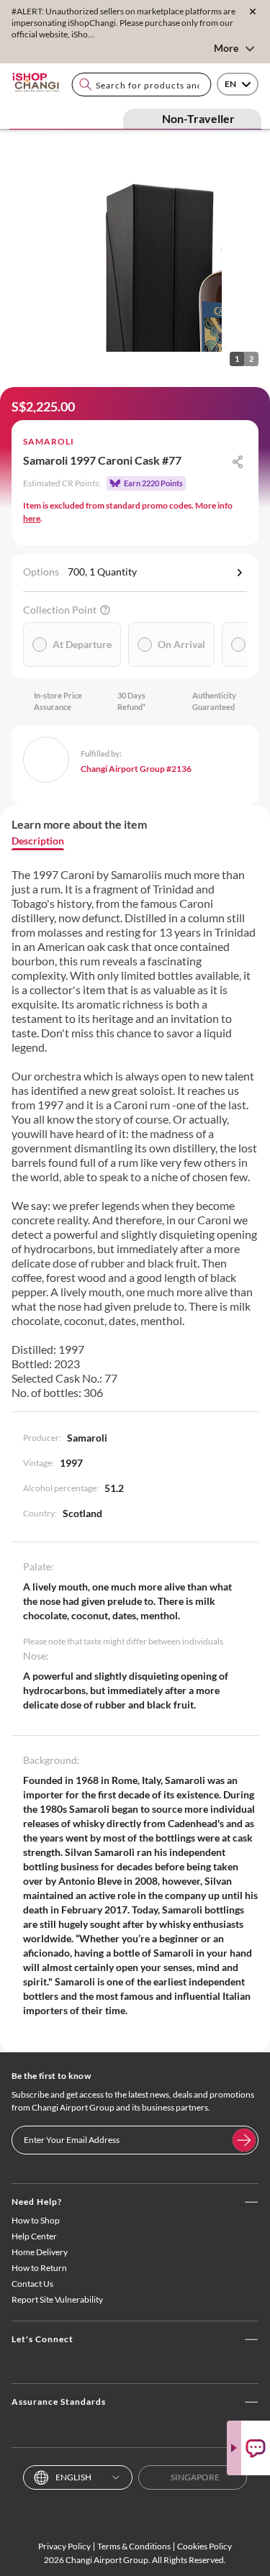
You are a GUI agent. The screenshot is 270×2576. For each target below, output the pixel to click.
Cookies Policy (204, 2546)
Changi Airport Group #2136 (136, 769)
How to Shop (36, 2220)
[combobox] (141, 85)
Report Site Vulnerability (57, 2299)
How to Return (39, 2268)
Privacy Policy (64, 2546)
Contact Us (32, 2284)
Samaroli (49, 441)
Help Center (34, 2236)
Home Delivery (40, 2252)
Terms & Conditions (134, 2546)
